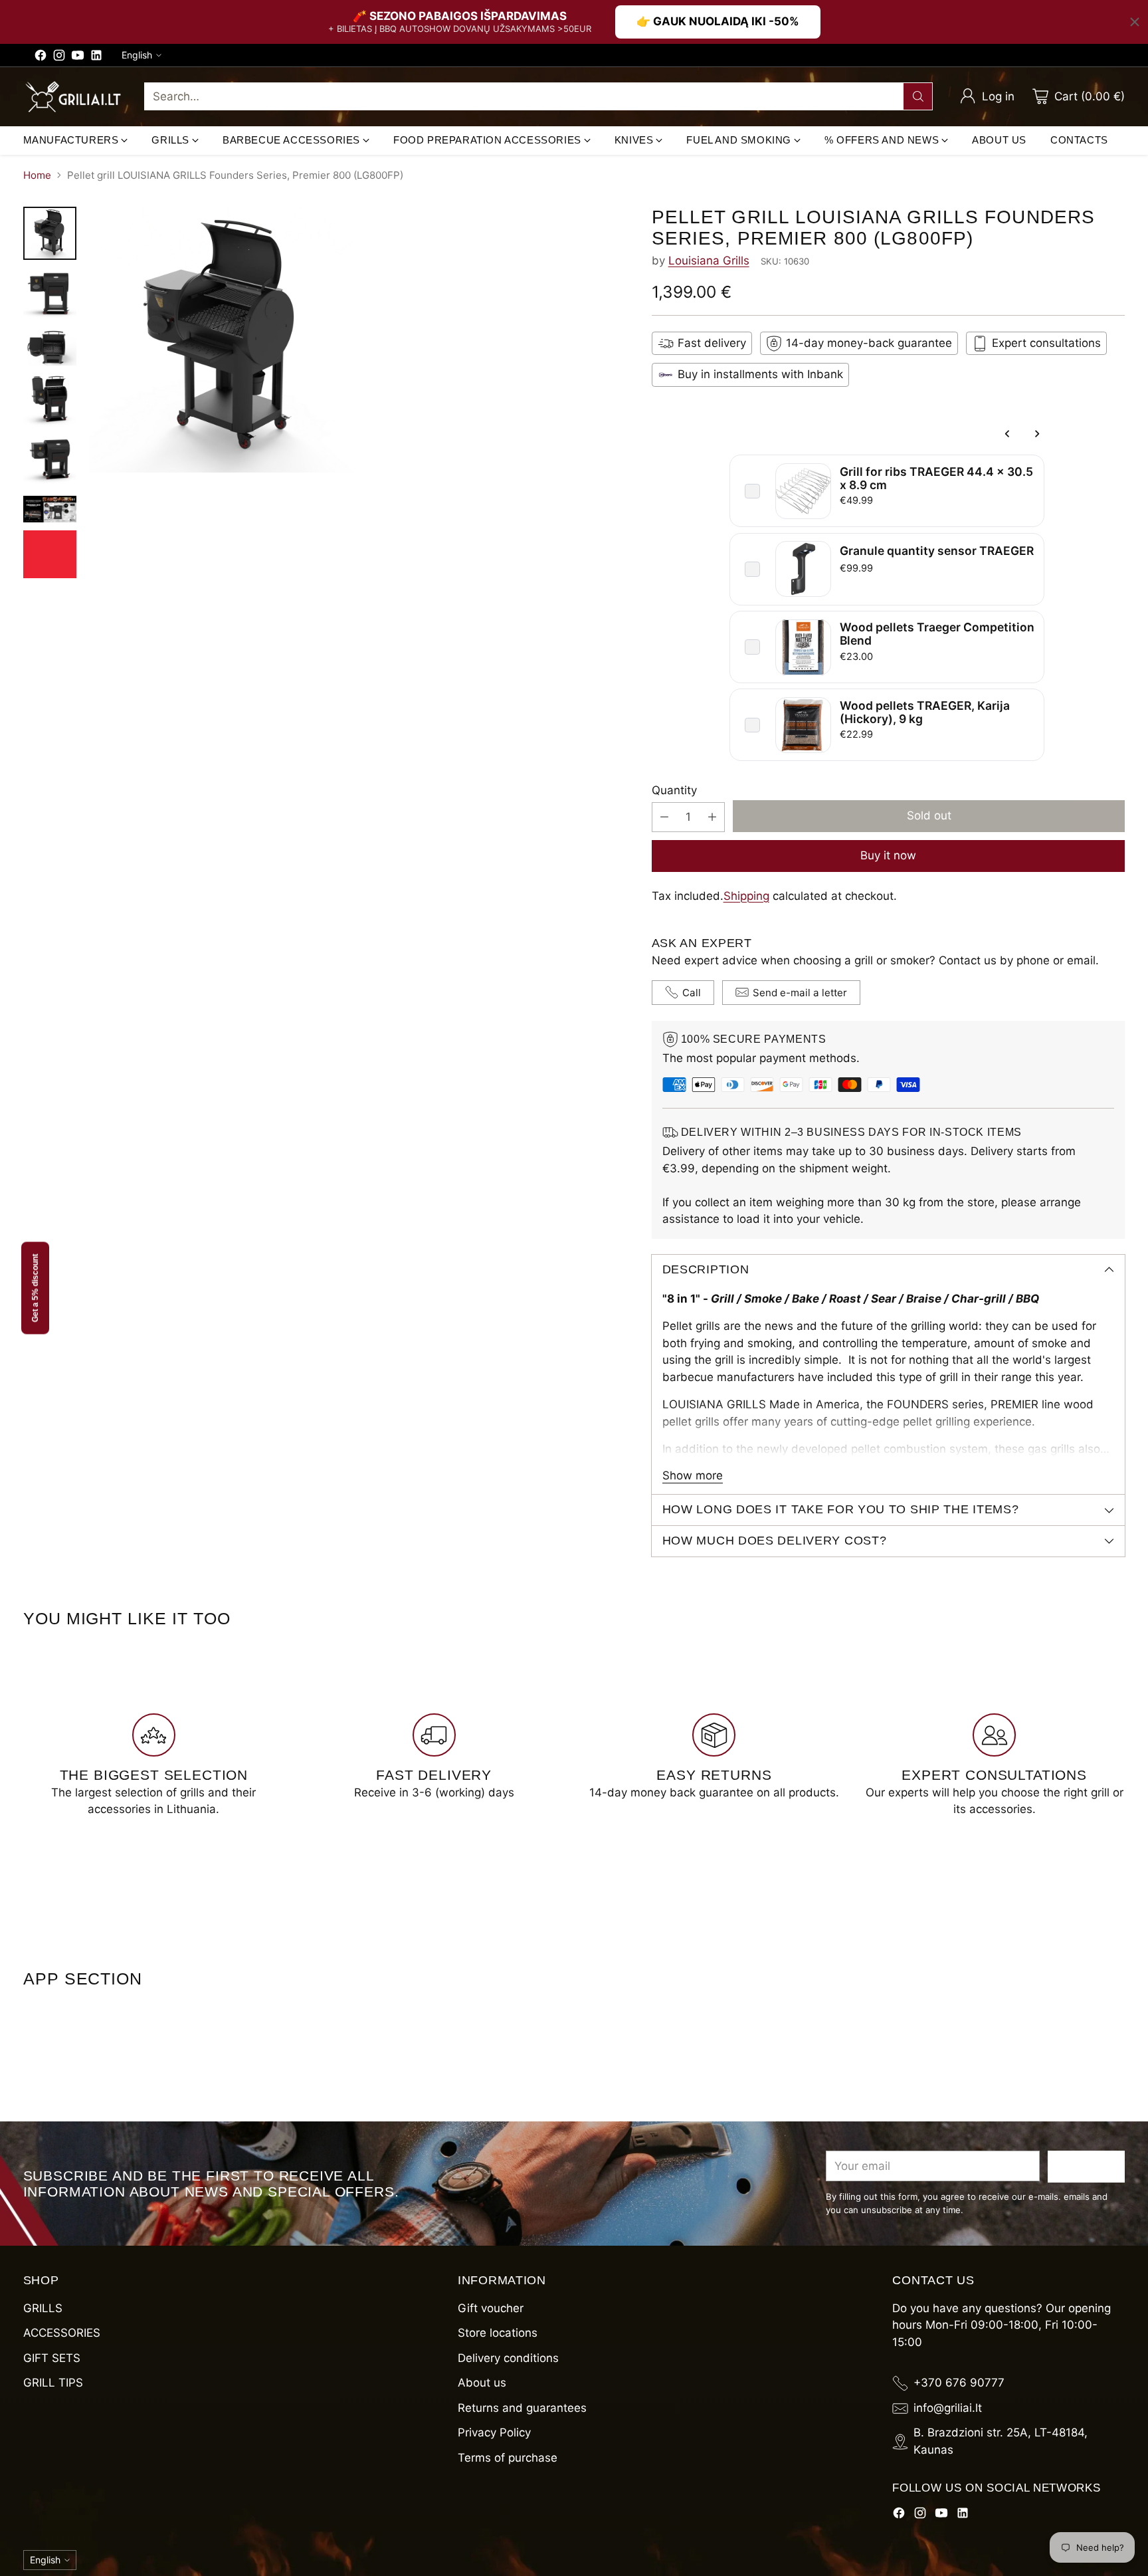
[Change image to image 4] (50, 400)
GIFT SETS (52, 2358)
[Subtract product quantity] (664, 817)
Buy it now (888, 855)
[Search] (918, 96)
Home (37, 175)
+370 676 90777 (959, 2383)
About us (482, 2383)
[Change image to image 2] (50, 294)
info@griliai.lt (948, 2408)
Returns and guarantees (522, 2408)
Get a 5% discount (35, 1288)
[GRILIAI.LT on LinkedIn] (96, 58)
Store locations (498, 2333)
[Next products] (1036, 434)
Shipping (746, 896)
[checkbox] (752, 491)
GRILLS (43, 2308)
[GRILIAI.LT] (73, 97)
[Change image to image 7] (50, 554)
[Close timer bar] (1135, 22)
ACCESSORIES (62, 2333)
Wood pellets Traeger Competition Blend (937, 634)
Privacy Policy (494, 2432)
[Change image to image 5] (50, 461)
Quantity (674, 790)
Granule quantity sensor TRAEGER (937, 551)
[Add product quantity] (712, 817)
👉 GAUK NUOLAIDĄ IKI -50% (718, 21)
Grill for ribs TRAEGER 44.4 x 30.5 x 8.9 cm (936, 478)
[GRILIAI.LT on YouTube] (78, 58)
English (137, 55)
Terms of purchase (508, 2458)
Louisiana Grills (709, 261)
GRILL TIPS (53, 2383)
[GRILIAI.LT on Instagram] (59, 58)
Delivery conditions (508, 2358)
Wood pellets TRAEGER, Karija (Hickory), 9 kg (925, 712)
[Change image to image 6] (50, 509)
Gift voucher (491, 2308)
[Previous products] (1008, 434)
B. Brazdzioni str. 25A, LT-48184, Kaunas (1001, 2441)
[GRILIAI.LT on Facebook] (41, 58)
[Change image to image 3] (50, 347)
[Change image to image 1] (50, 233)
